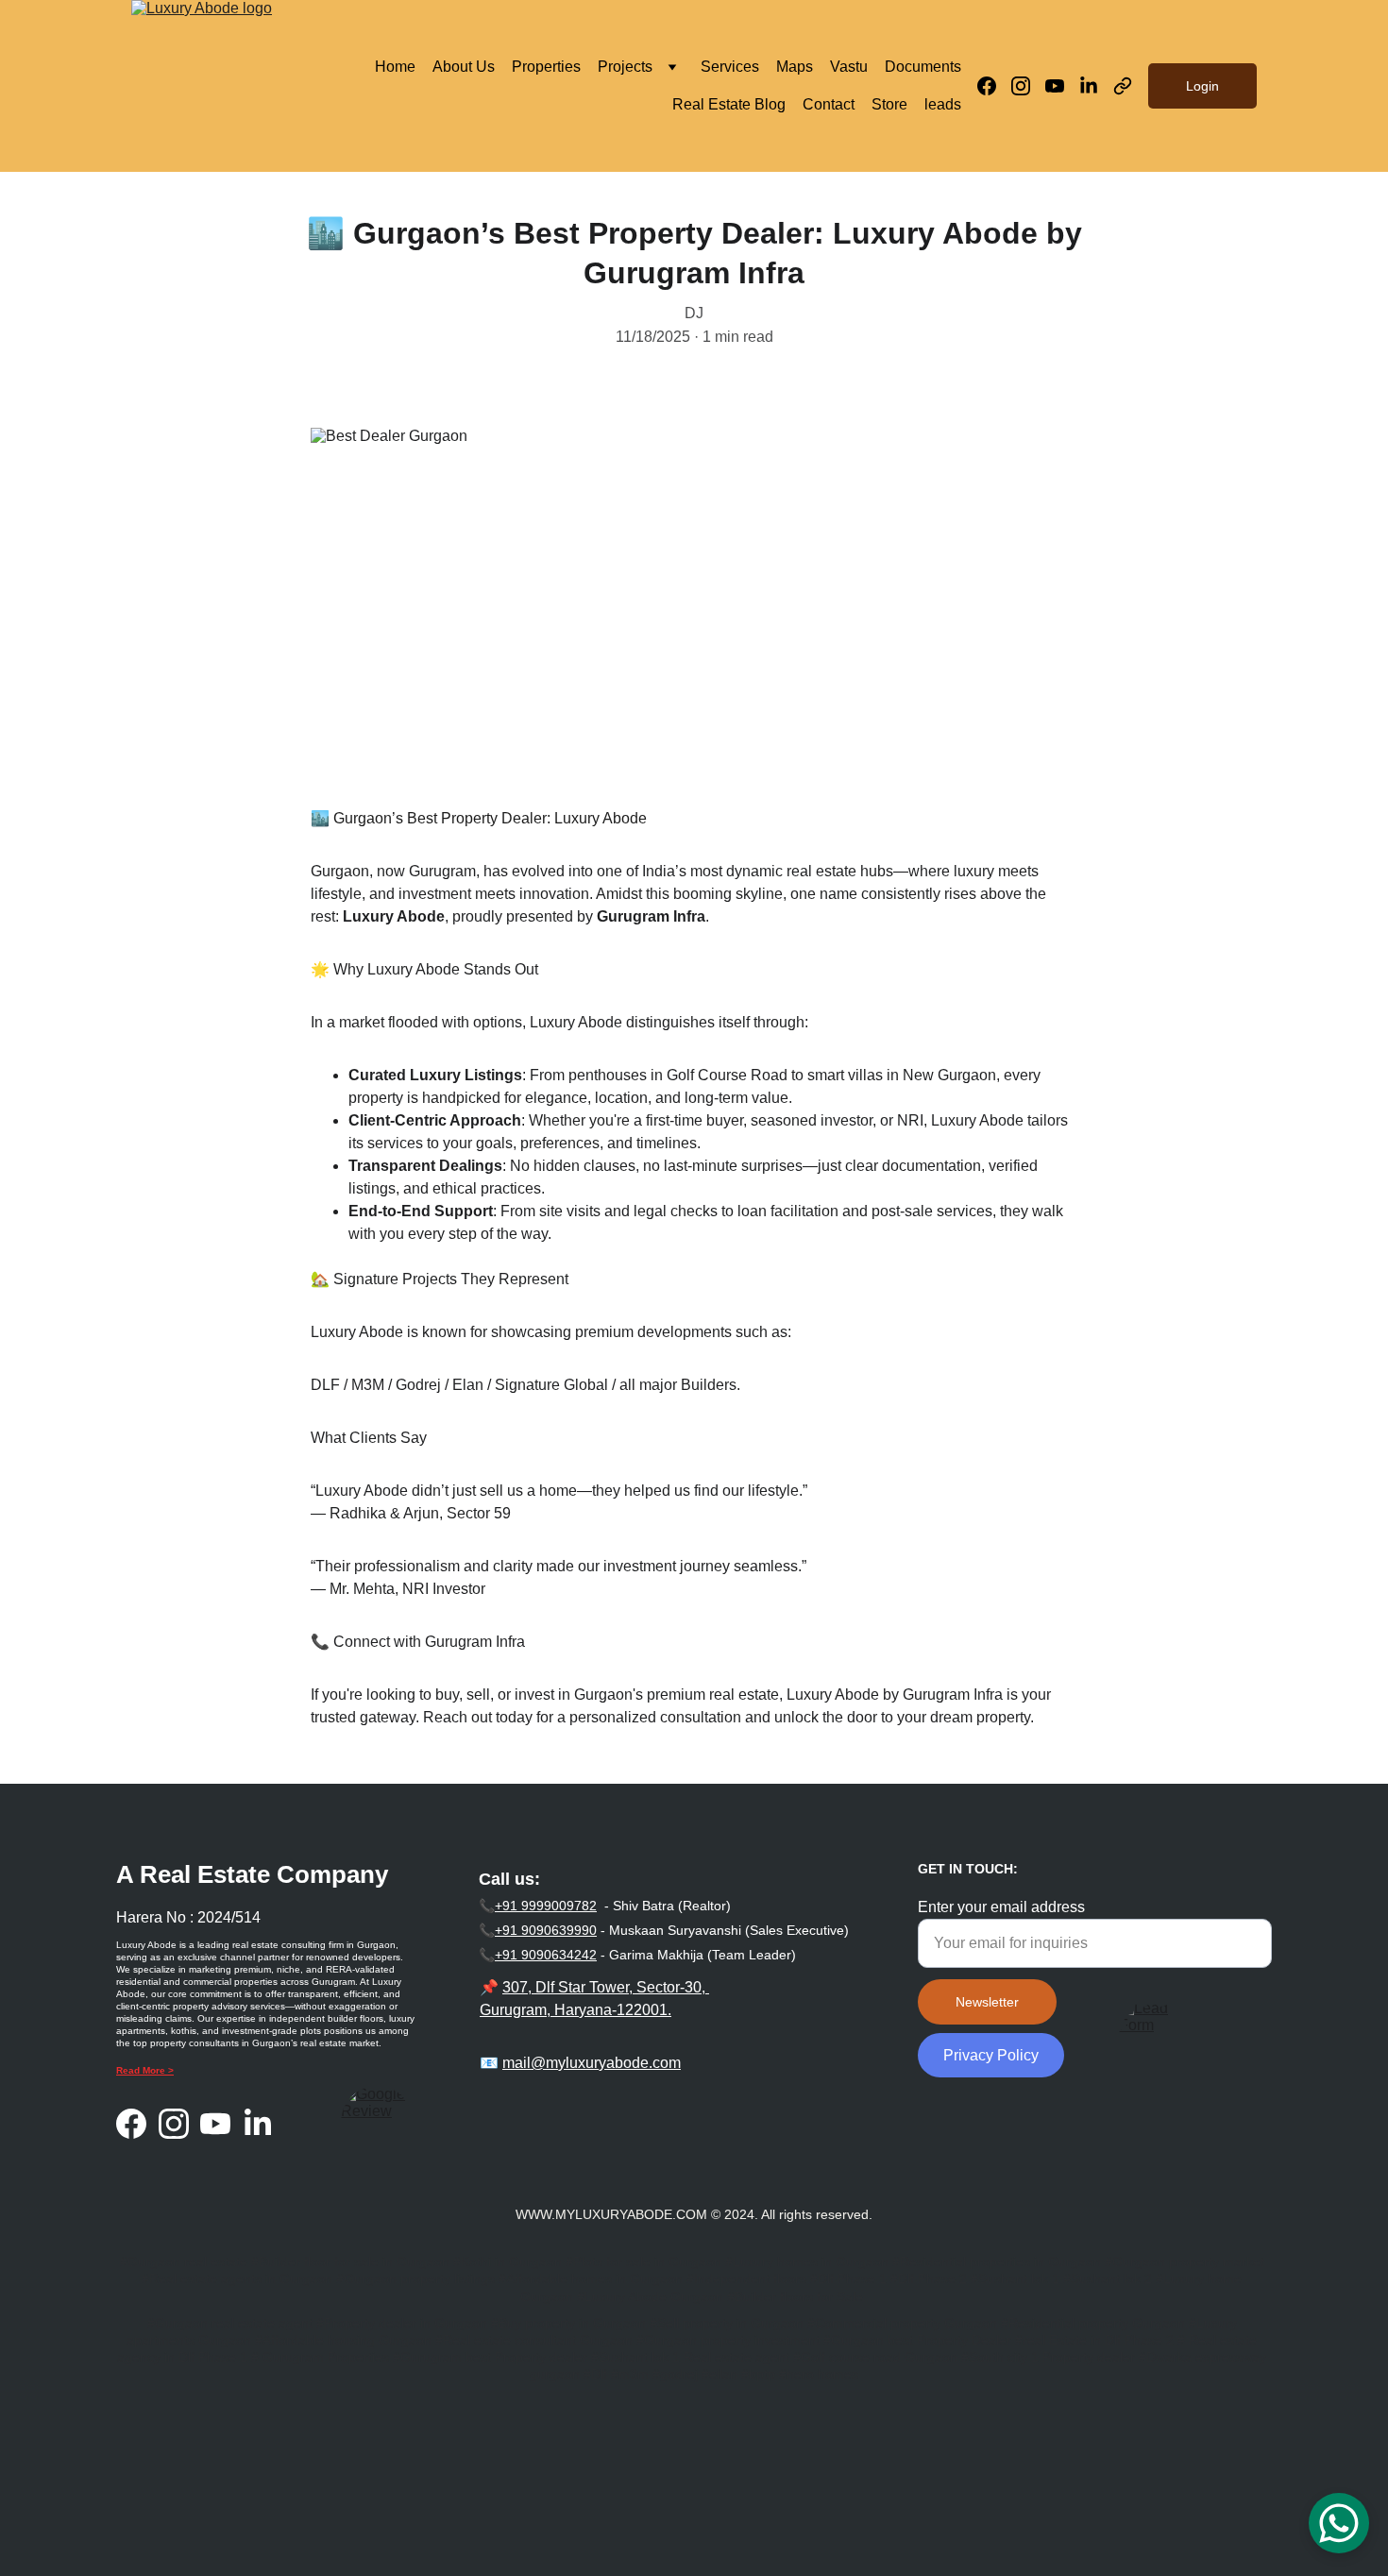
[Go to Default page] (1123, 86)
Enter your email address (1001, 1907)
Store (889, 104)
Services (730, 67)
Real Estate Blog (729, 104)
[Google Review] (377, 2122)
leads (943, 104)
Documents (923, 67)
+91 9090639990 (546, 1930)
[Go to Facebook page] (994, 86)
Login (1202, 86)
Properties (546, 67)
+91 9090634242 (546, 1955)
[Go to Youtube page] (1062, 86)
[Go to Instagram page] (1028, 86)
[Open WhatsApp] (1339, 2523)
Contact (829, 104)
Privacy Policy (991, 2055)
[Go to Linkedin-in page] (1096, 86)
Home (395, 67)
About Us (464, 67)
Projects (625, 67)
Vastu (849, 67)
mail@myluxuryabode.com (592, 2063)
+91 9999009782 (546, 1906)
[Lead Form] (1152, 2032)
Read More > (145, 2070)
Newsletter (987, 2002)
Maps (795, 67)
